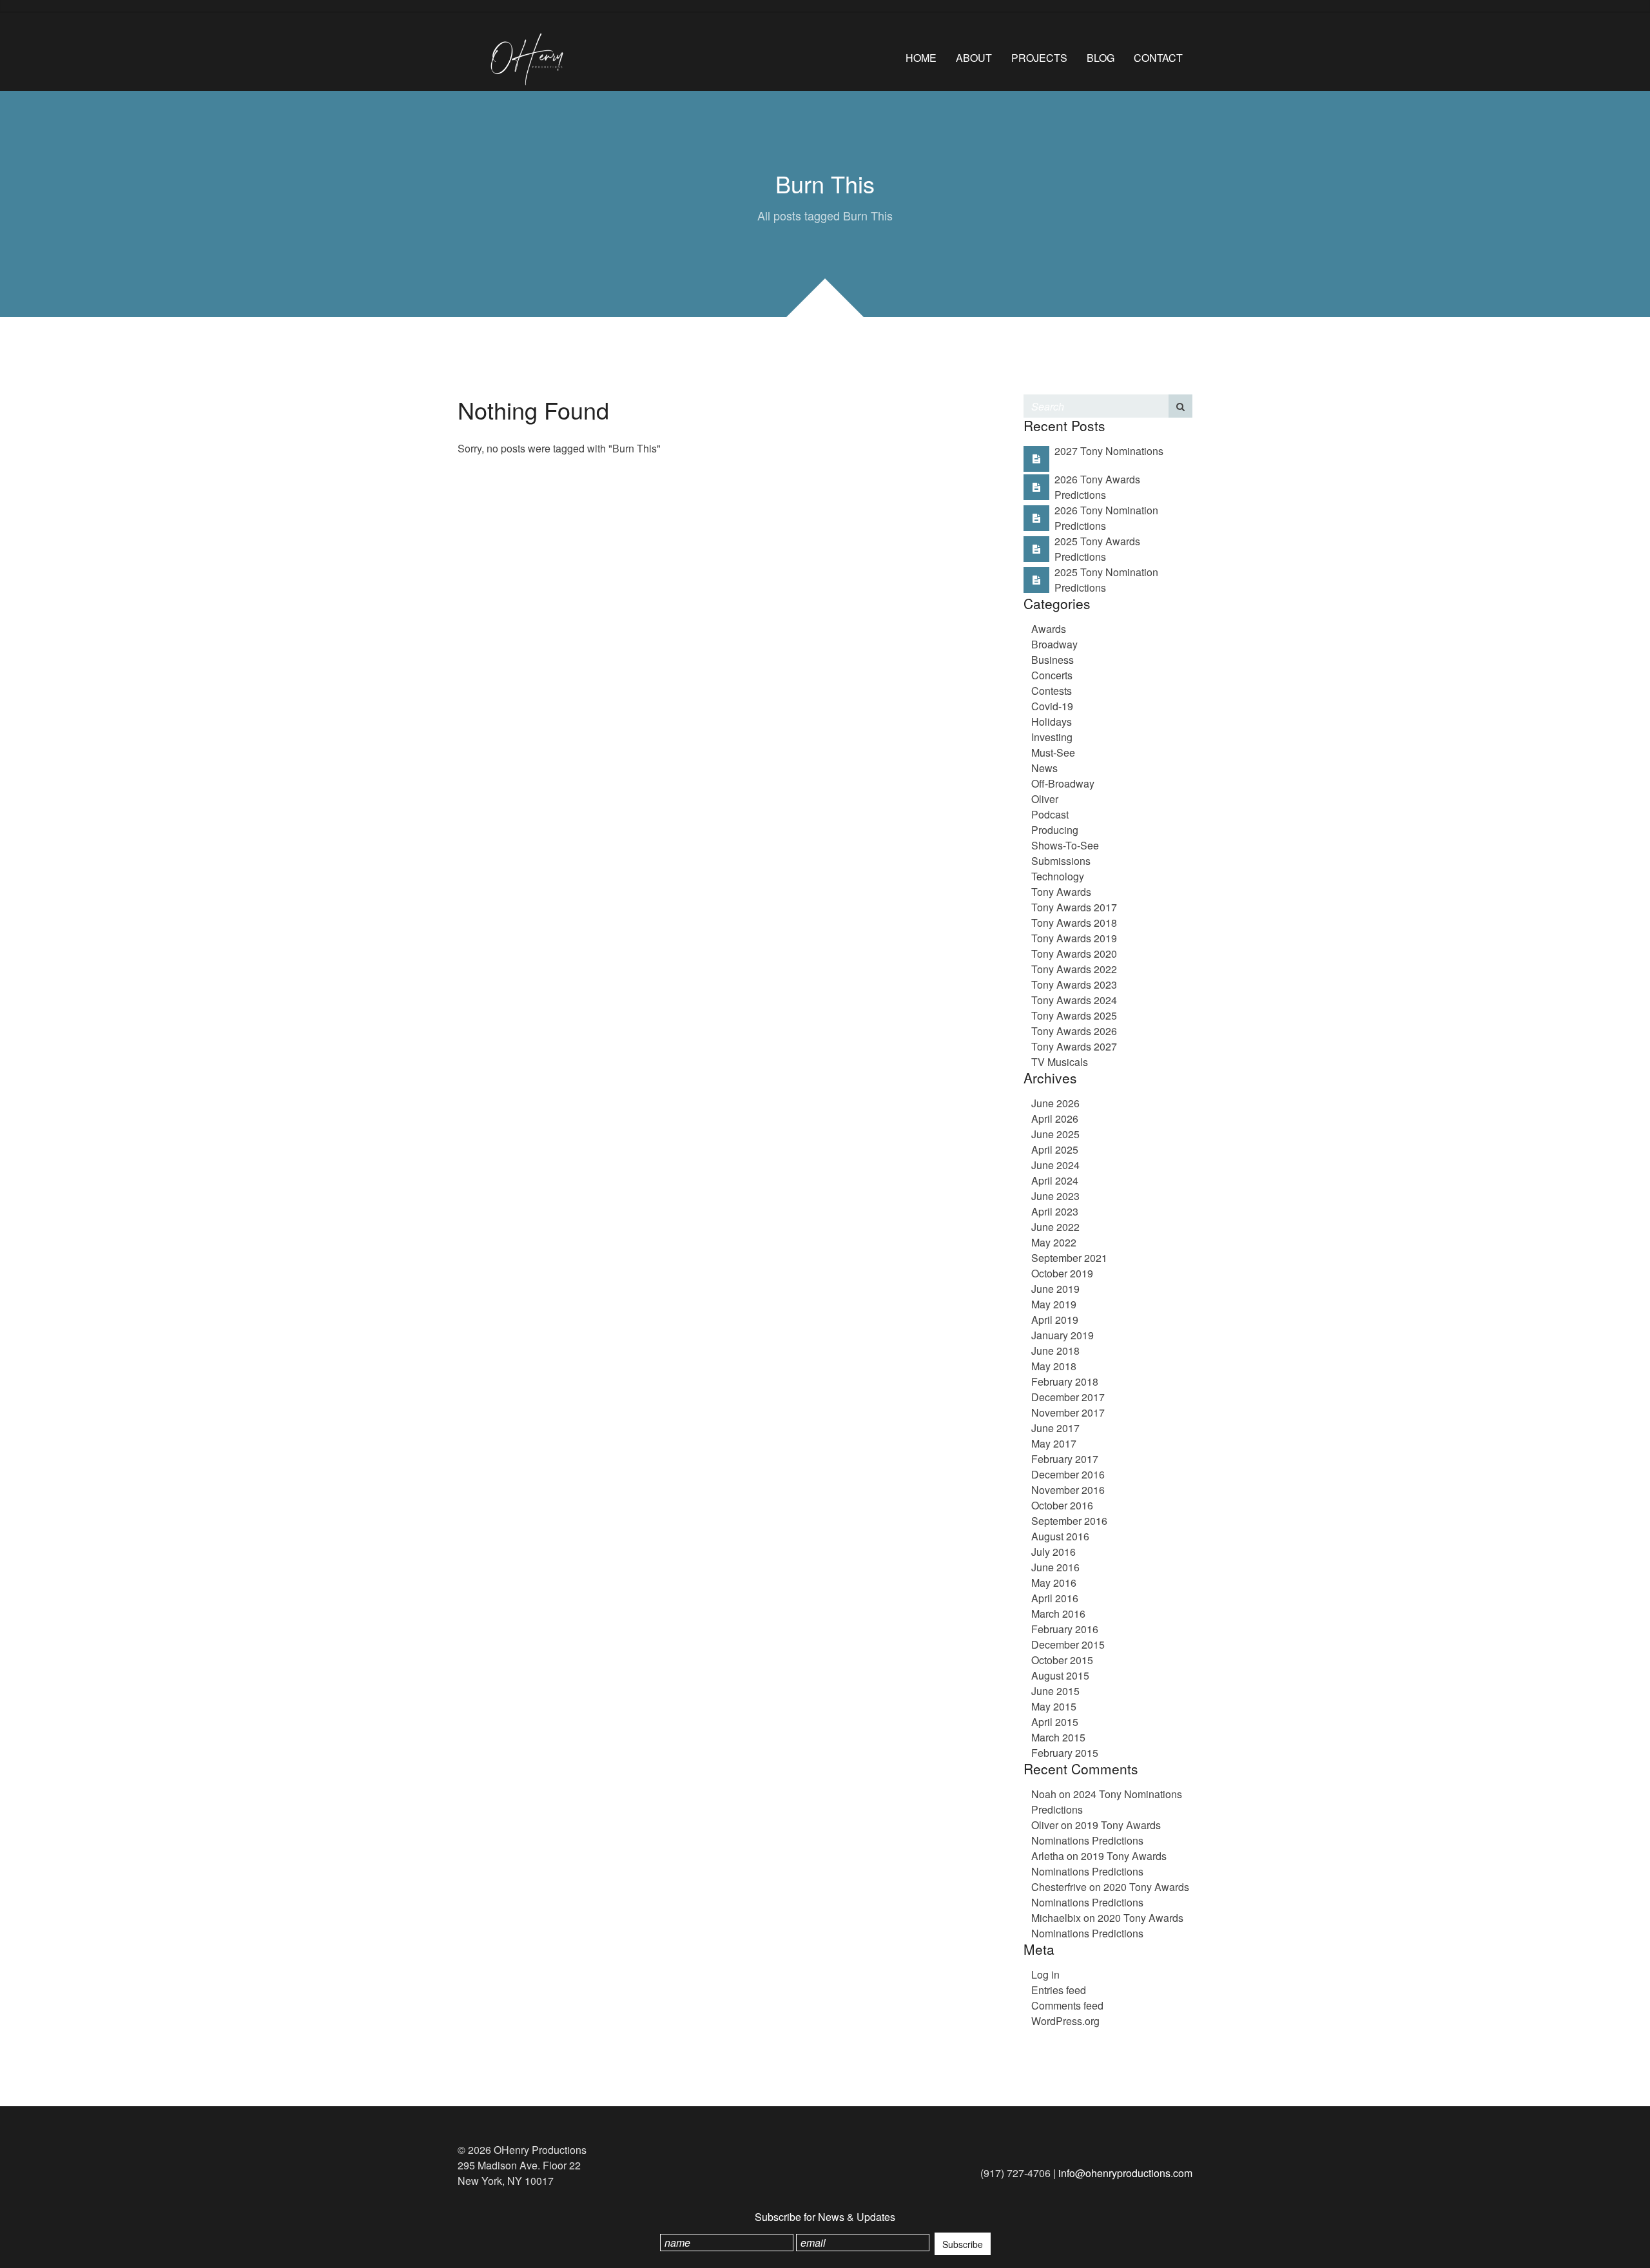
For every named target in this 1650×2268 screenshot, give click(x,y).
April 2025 (1055, 1149)
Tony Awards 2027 (1074, 1046)
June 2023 (1055, 1196)
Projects (1039, 58)
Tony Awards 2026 (1074, 1031)
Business (1053, 660)
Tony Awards (1061, 892)
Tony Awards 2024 (1074, 1000)
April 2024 (1055, 1180)
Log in (1045, 1974)
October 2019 (1062, 1273)
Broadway (1054, 644)
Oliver (1045, 799)
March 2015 (1058, 1737)
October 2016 (1062, 1505)
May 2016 (1054, 1583)
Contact (1158, 58)
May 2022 (1054, 1242)
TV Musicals (1060, 1062)
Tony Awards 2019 (1074, 938)
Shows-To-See (1065, 845)
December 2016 (1068, 1474)
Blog (1101, 58)
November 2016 (1068, 1490)
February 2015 (1065, 1753)
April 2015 (1055, 1722)
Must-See (1053, 752)
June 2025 (1055, 1134)
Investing (1052, 737)
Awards (1049, 629)
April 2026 (1055, 1119)
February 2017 (1065, 1459)
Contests (1052, 691)
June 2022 (1055, 1227)
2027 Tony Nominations (1109, 451)
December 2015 (1068, 1644)
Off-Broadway (1063, 783)
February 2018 (1065, 1381)
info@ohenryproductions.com (1125, 2173)
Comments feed (1067, 2005)
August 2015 (1060, 1675)
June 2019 (1055, 1289)
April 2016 (1055, 1598)
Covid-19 (1052, 706)
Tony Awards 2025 (1074, 1015)
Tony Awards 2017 (1074, 907)
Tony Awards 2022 (1074, 969)
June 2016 (1055, 1567)
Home (921, 58)
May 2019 (1054, 1304)
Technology (1058, 876)
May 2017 (1054, 1443)
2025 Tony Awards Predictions (1097, 549)
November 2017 (1068, 1412)
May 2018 (1054, 1366)
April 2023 (1055, 1211)
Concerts (1052, 675)
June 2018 (1055, 1351)
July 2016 (1053, 1552)
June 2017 (1055, 1428)
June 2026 (1055, 1103)
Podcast (1050, 814)
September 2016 (1069, 1521)
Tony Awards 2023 (1074, 984)
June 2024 (1055, 1165)
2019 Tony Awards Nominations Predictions (1096, 1833)
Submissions (1061, 861)
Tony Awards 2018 (1074, 923)
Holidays (1052, 722)
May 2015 (1054, 1706)
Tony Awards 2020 (1074, 954)
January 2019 (1063, 1335)
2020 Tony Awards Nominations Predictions (1110, 1895)
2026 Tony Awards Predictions (1097, 487)
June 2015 (1055, 1691)
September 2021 (1069, 1258)
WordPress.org (1065, 2021)
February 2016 (1065, 1629)
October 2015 (1062, 1660)
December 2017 (1068, 1397)
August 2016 (1060, 1536)
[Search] (1180, 406)
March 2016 (1058, 1614)
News (1044, 768)
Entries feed (1059, 1990)
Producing (1055, 830)
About (974, 58)
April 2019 (1055, 1320)
